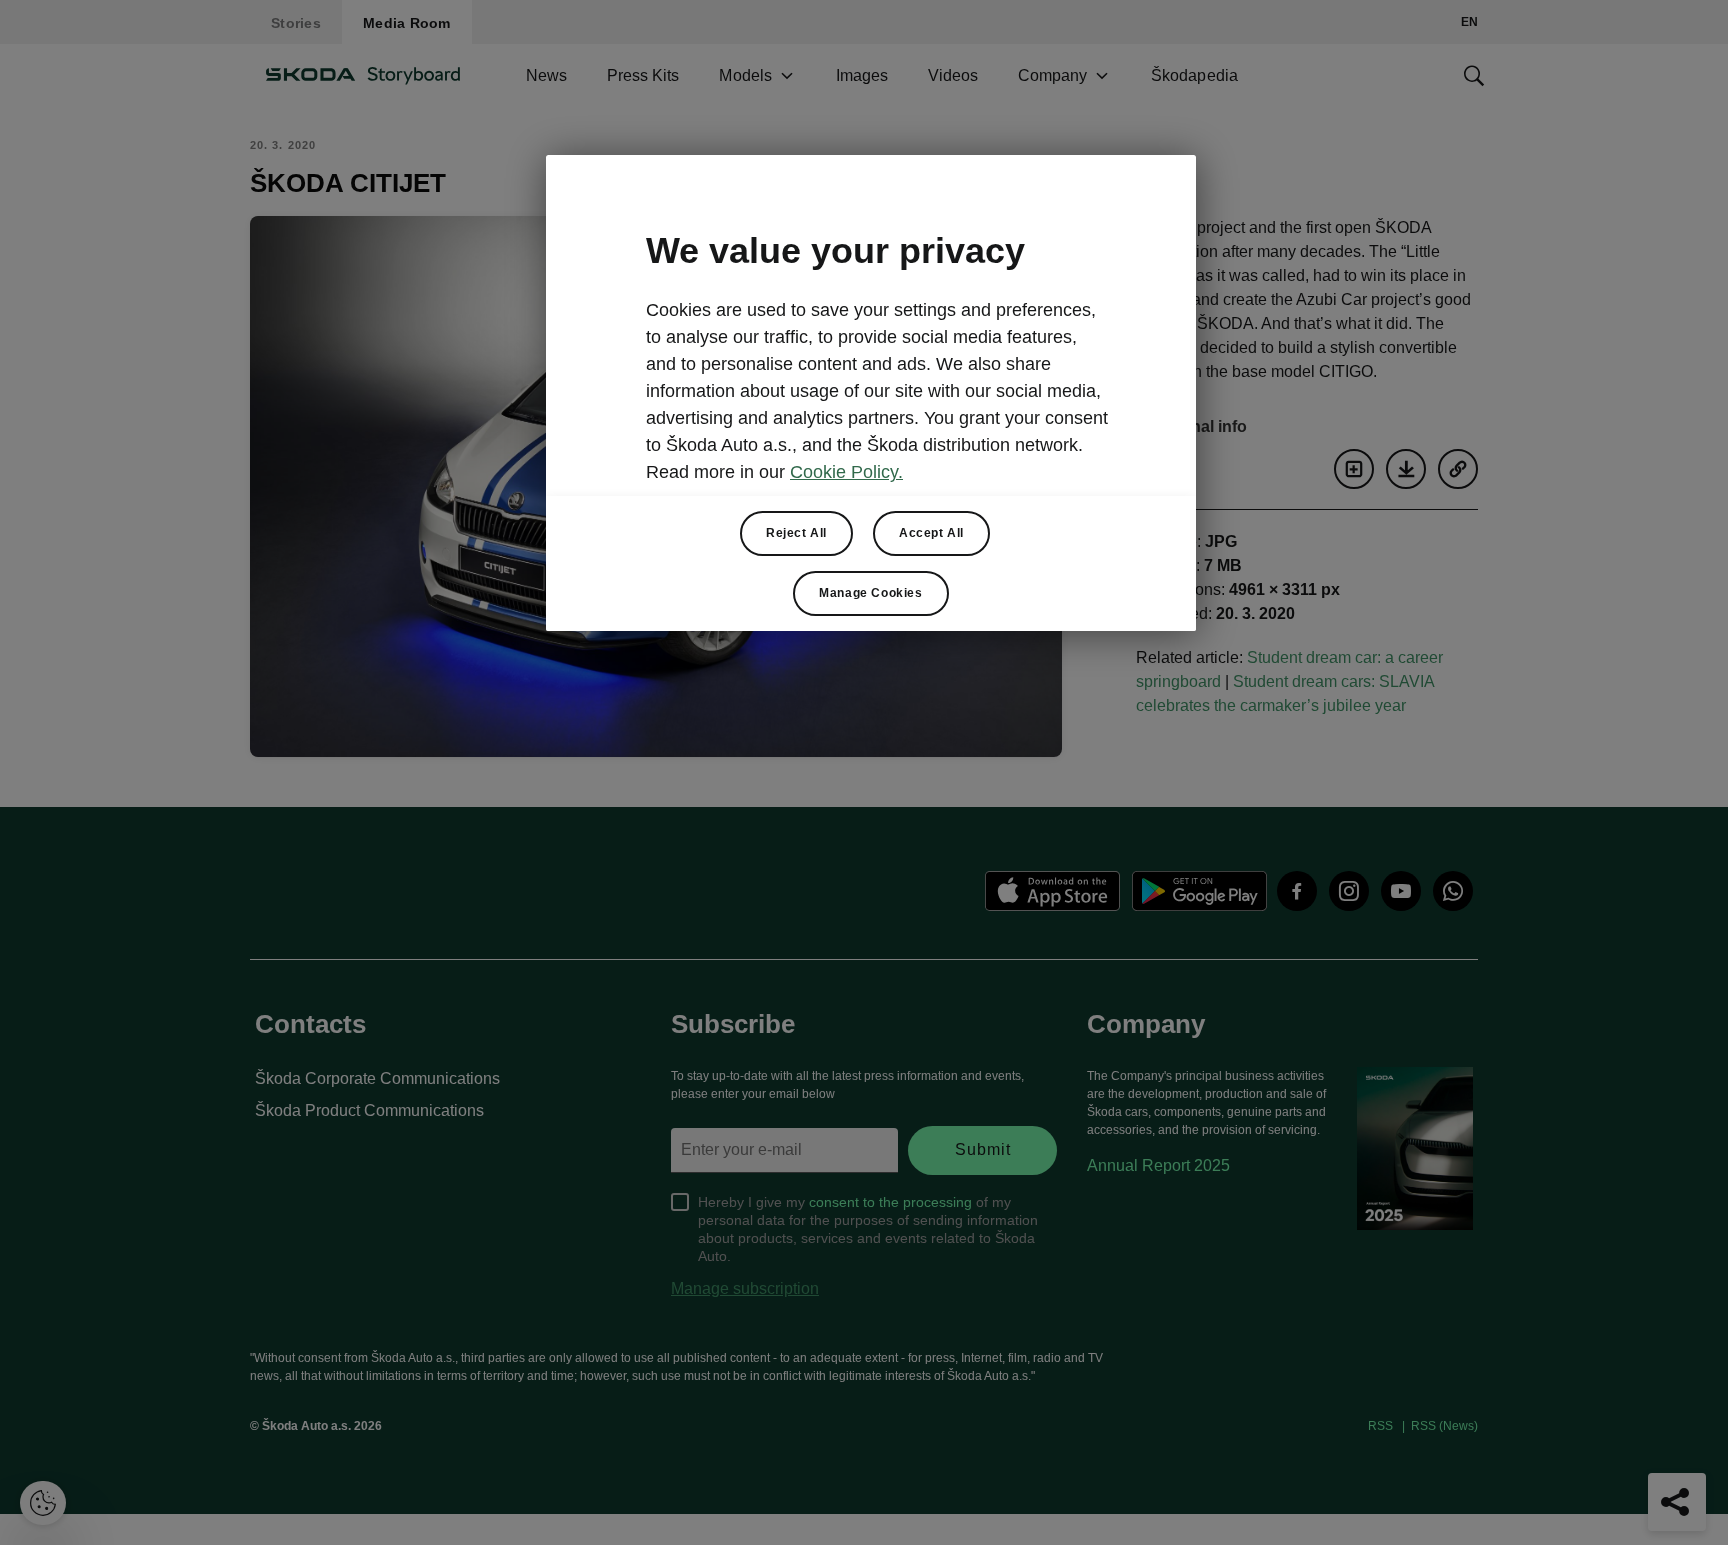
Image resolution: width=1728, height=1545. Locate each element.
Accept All (931, 533)
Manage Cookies (870, 593)
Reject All (796, 533)
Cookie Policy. (846, 472)
